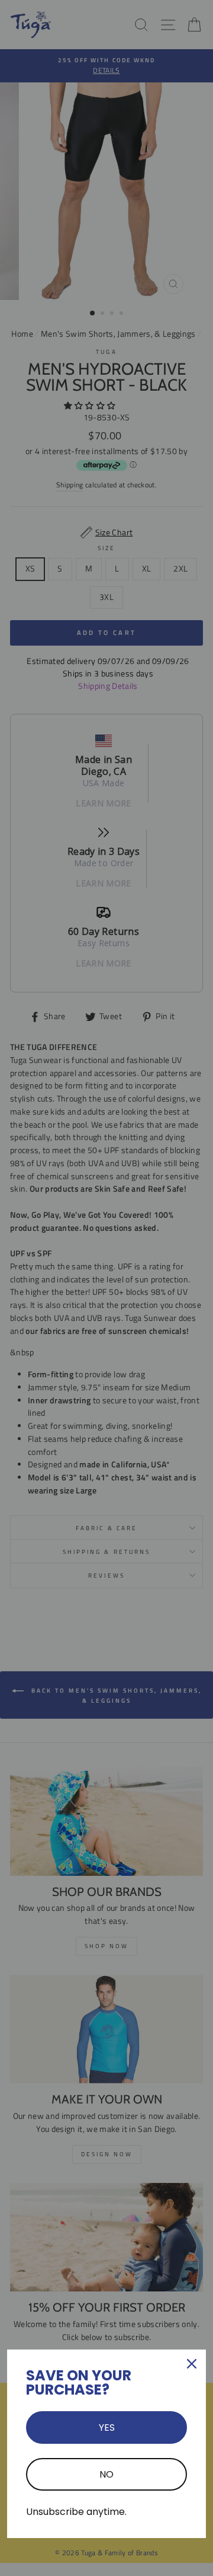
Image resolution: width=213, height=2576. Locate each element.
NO (106, 2474)
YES (107, 2427)
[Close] (192, 2364)
